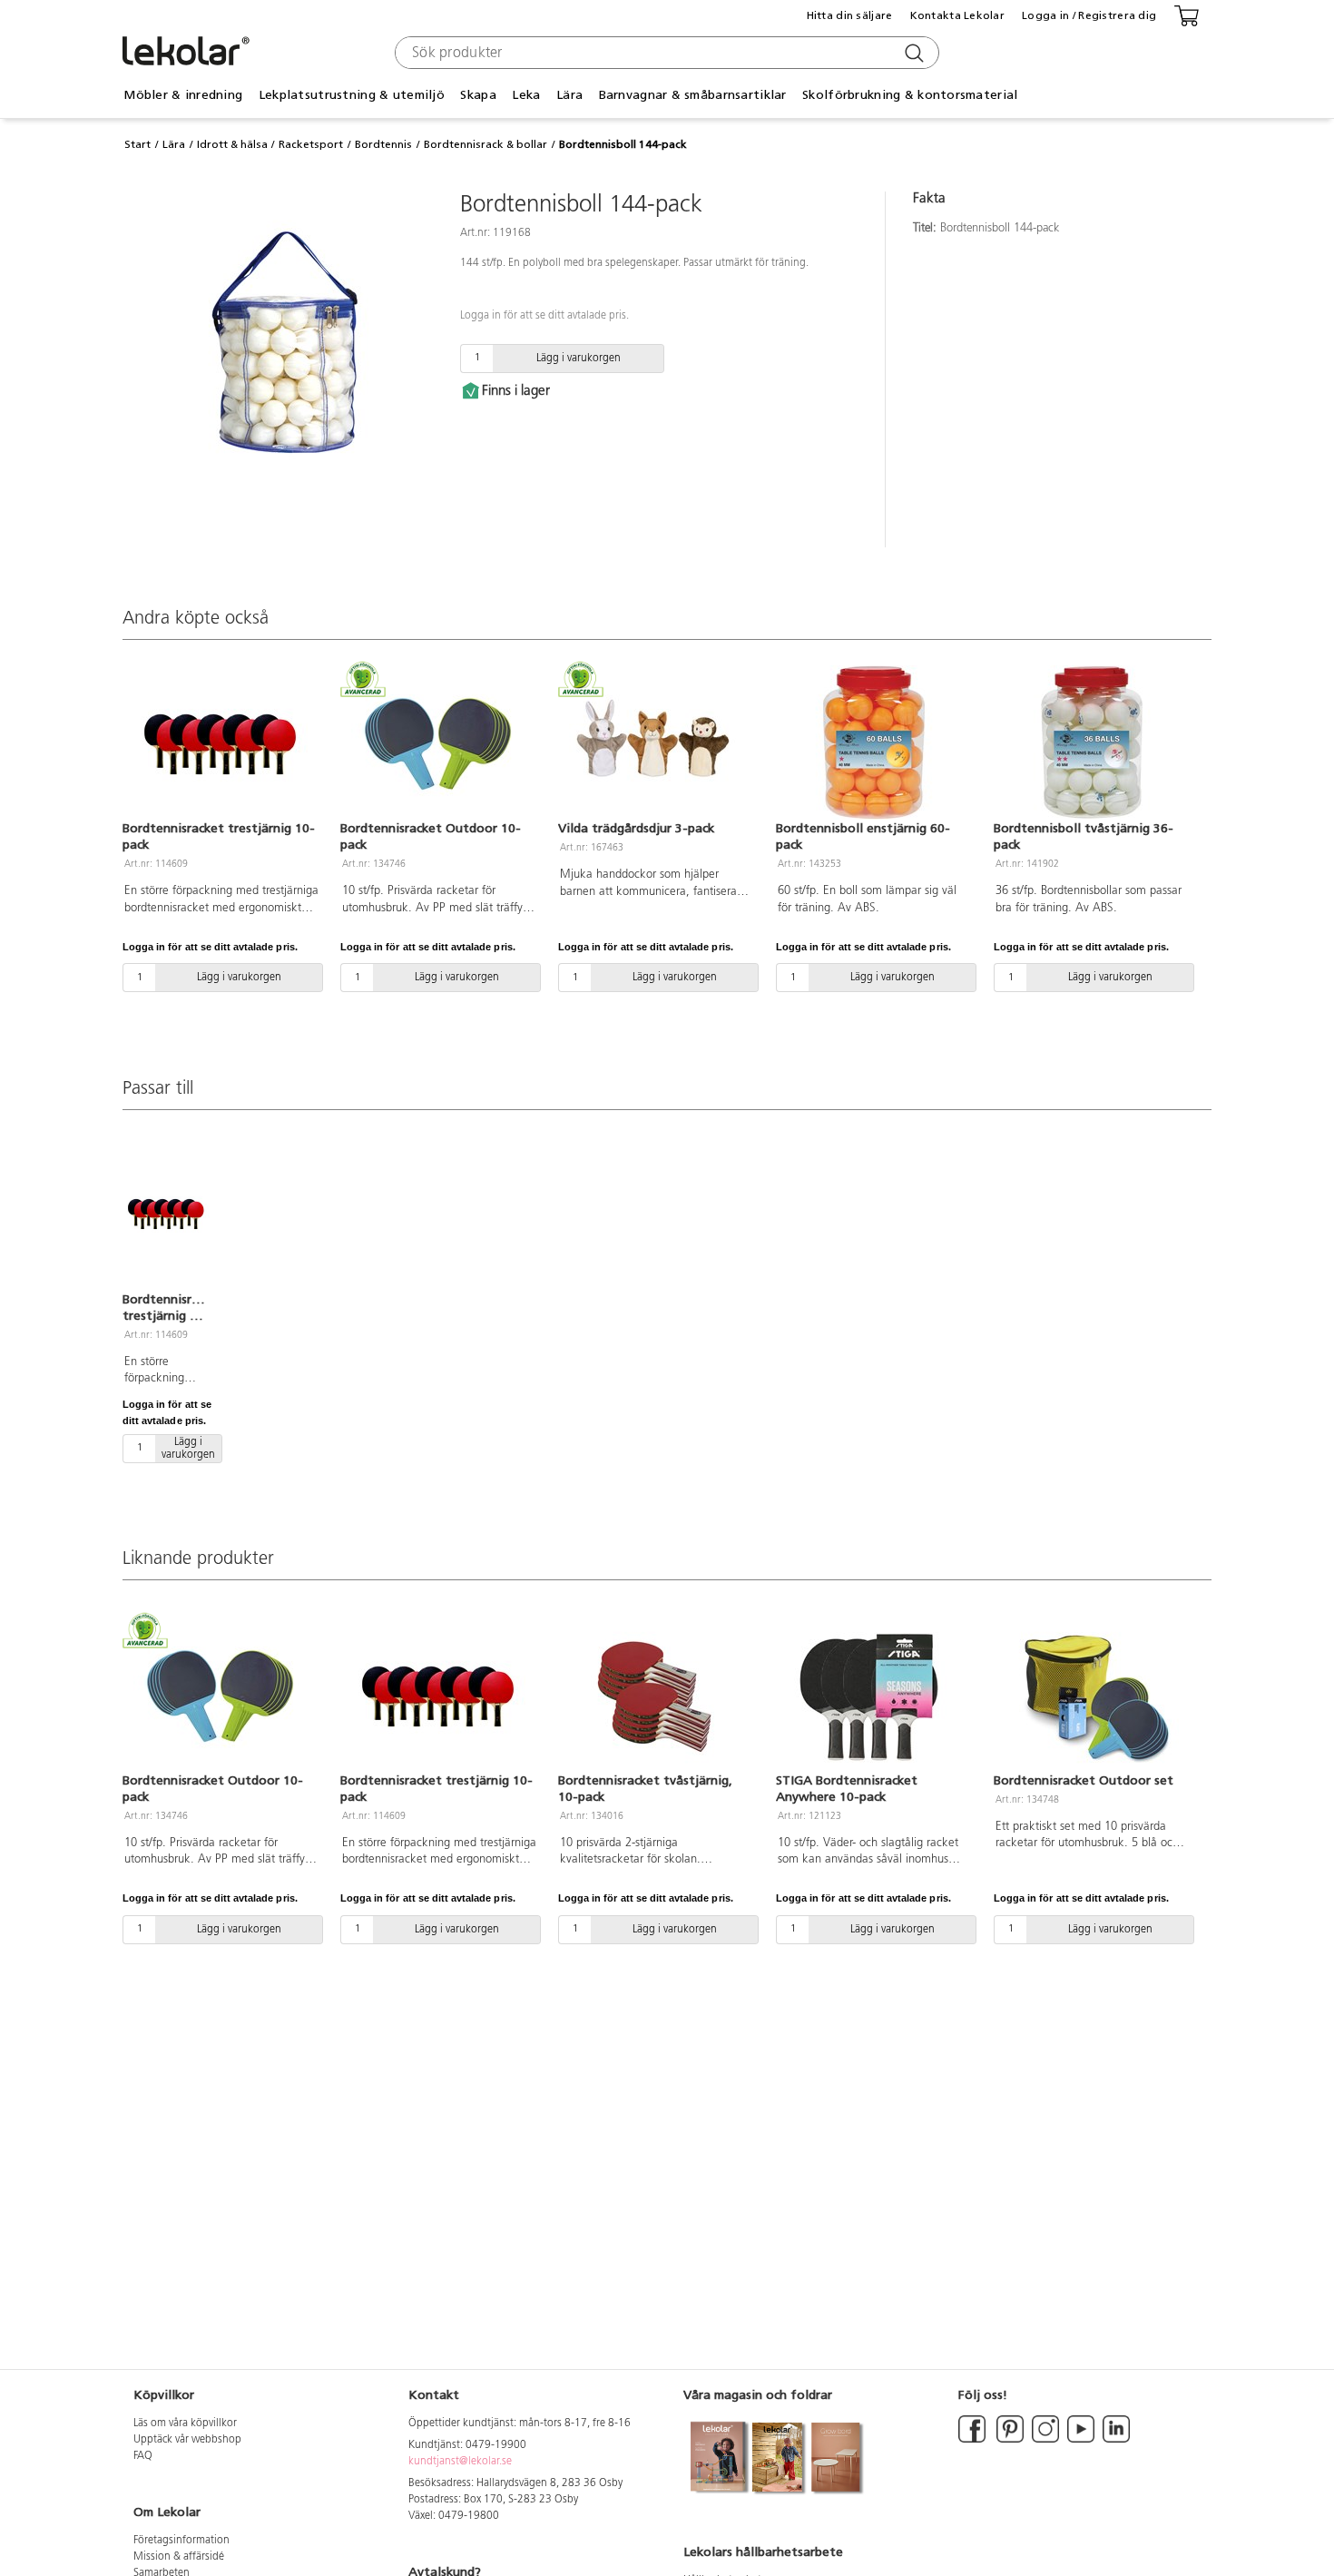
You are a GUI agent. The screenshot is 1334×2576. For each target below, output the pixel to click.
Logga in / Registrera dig (1089, 15)
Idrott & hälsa (232, 144)
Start (137, 144)
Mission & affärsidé (179, 2557)
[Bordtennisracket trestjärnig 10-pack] (221, 742)
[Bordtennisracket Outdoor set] (1092, 1695)
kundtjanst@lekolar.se (460, 2462)
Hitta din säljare (850, 15)
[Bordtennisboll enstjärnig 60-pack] (874, 742)
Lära (174, 144)
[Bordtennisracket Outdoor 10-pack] (438, 742)
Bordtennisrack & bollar (486, 144)
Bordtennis (383, 144)
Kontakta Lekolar (957, 15)
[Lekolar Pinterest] (1009, 2440)
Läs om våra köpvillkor (185, 2424)
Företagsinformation (181, 2541)
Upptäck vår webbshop (187, 2440)
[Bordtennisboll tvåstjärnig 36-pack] (1092, 742)
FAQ (143, 2456)
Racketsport (311, 144)
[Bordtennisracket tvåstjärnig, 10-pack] (656, 1695)
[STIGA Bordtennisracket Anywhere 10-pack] (874, 1695)
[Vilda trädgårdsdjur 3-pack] (656, 742)
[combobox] (665, 53)
